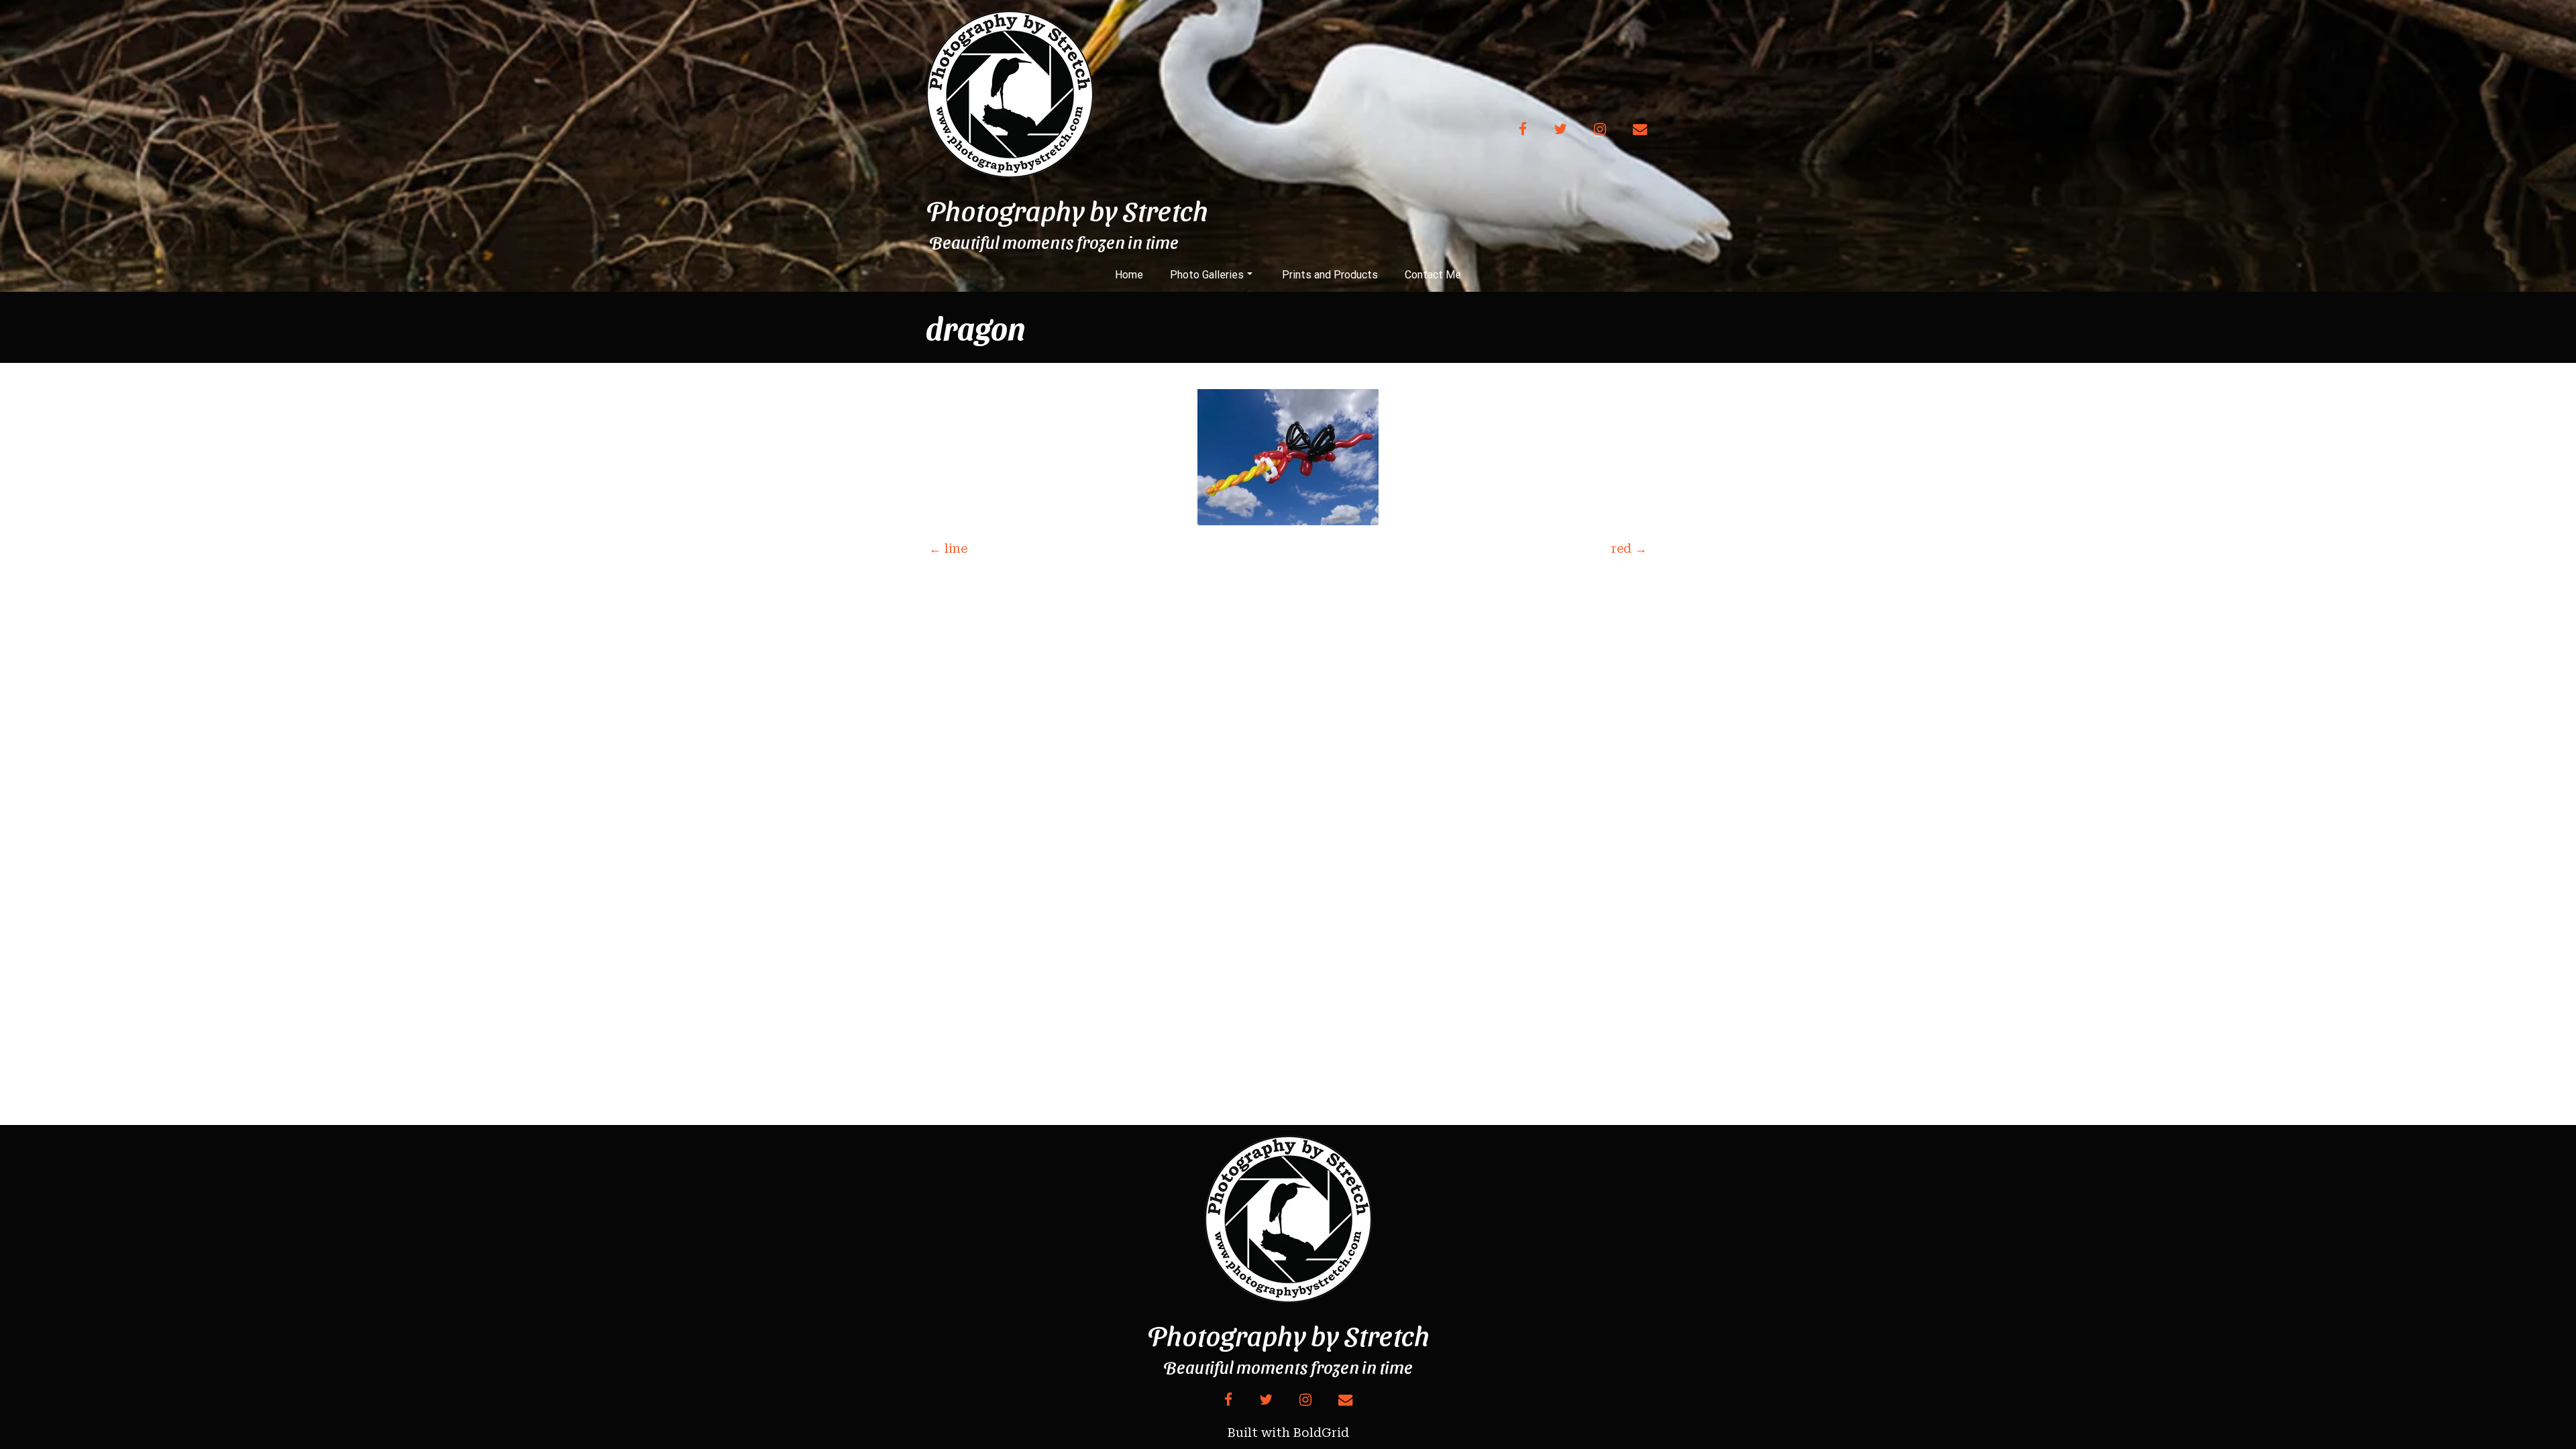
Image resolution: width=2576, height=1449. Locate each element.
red (1629, 548)
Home (1129, 275)
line (948, 548)
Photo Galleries (1207, 275)
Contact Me (1433, 275)
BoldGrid (1321, 1433)
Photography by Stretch (1067, 210)
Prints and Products (1330, 275)
